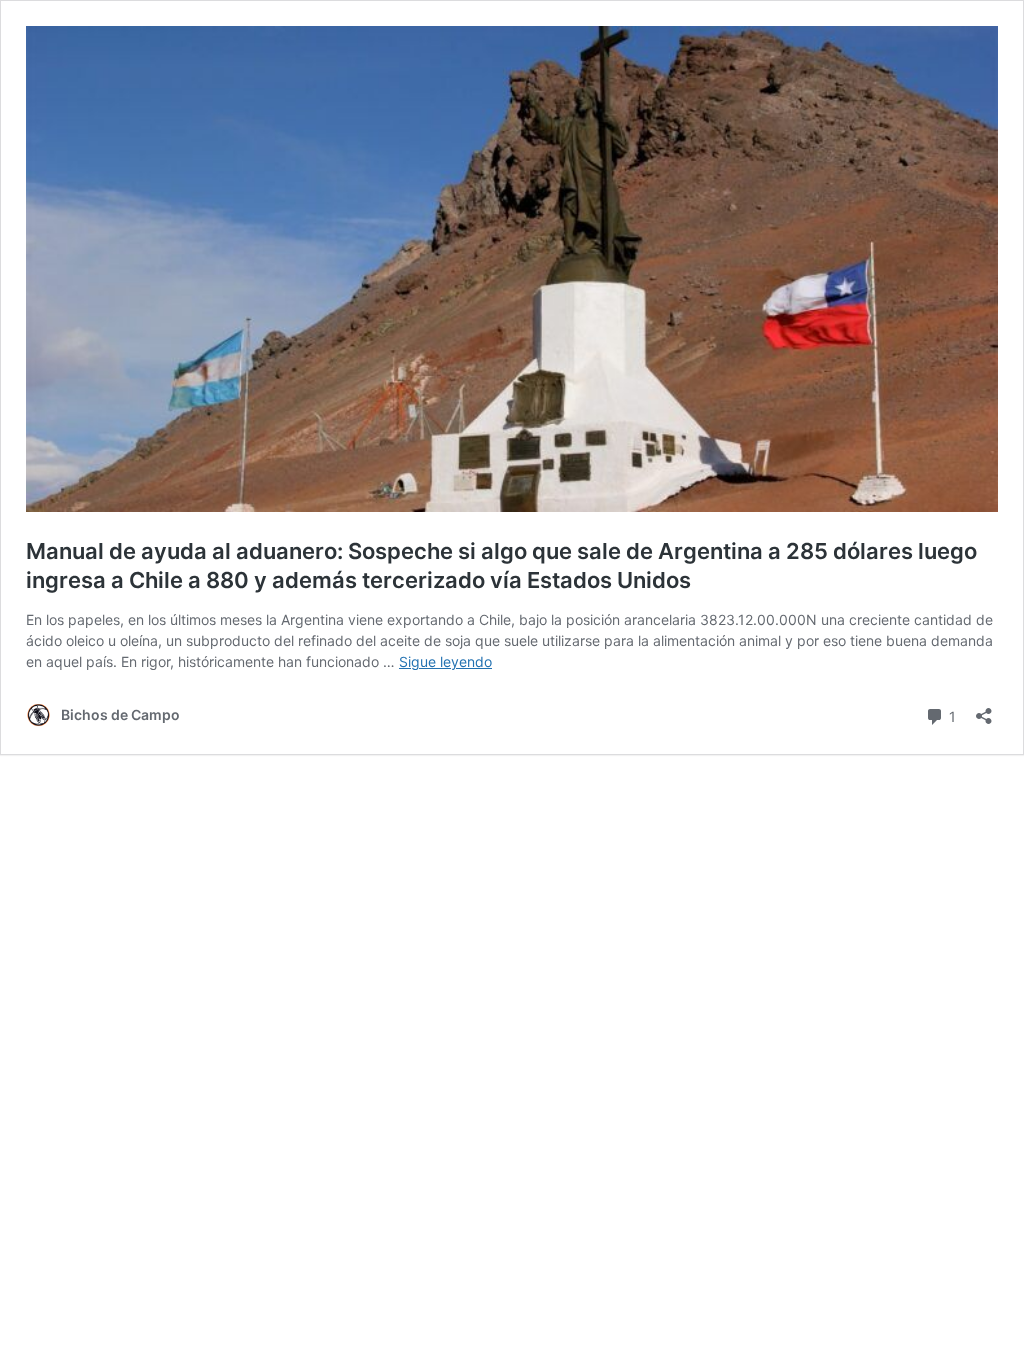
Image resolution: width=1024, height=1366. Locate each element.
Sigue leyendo (445, 661)
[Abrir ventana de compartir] (984, 709)
